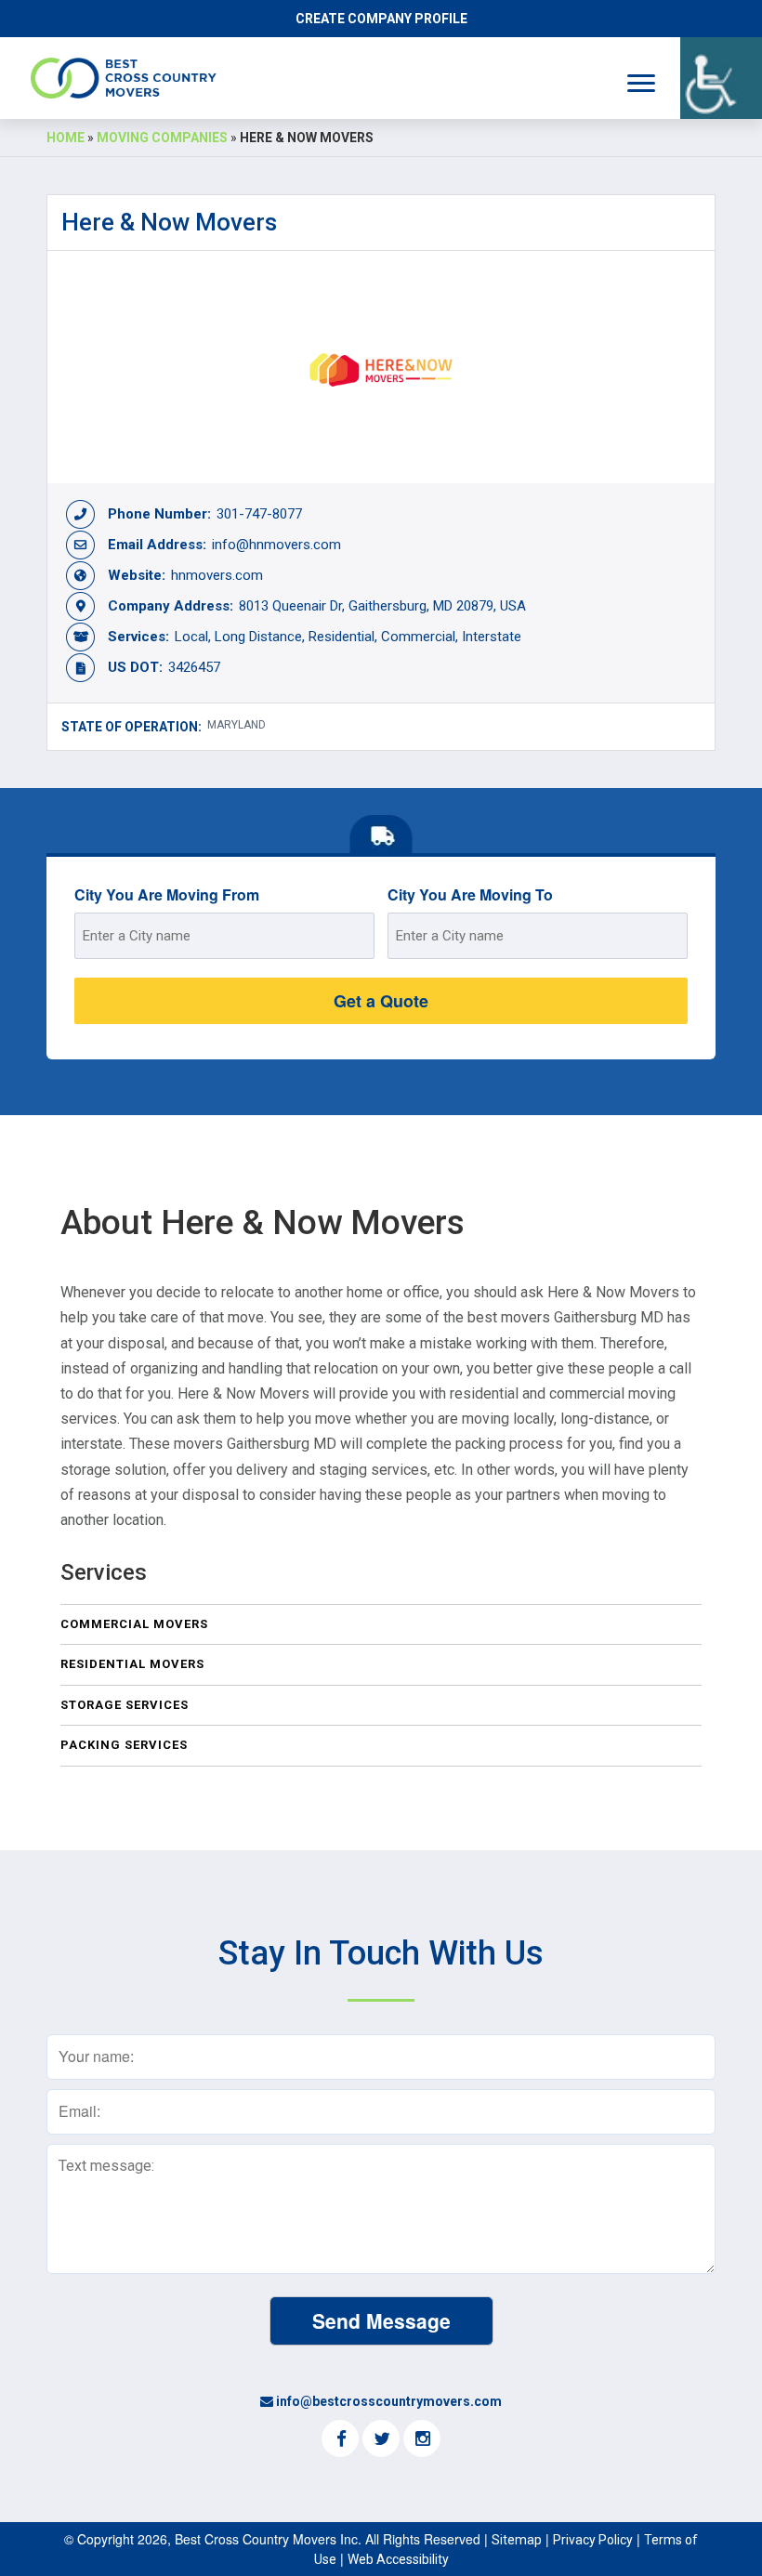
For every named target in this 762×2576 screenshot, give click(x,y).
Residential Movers (132, 1664)
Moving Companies (162, 138)
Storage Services (125, 1705)
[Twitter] (381, 2440)
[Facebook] (340, 2440)
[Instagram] (422, 2440)
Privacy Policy (593, 2540)
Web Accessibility (398, 2559)
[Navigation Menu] (641, 83)
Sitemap (517, 2540)
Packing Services (124, 1745)
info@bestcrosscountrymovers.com (389, 2401)
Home (66, 138)
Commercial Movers (134, 1624)
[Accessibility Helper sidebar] (721, 78)
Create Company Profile (381, 19)
